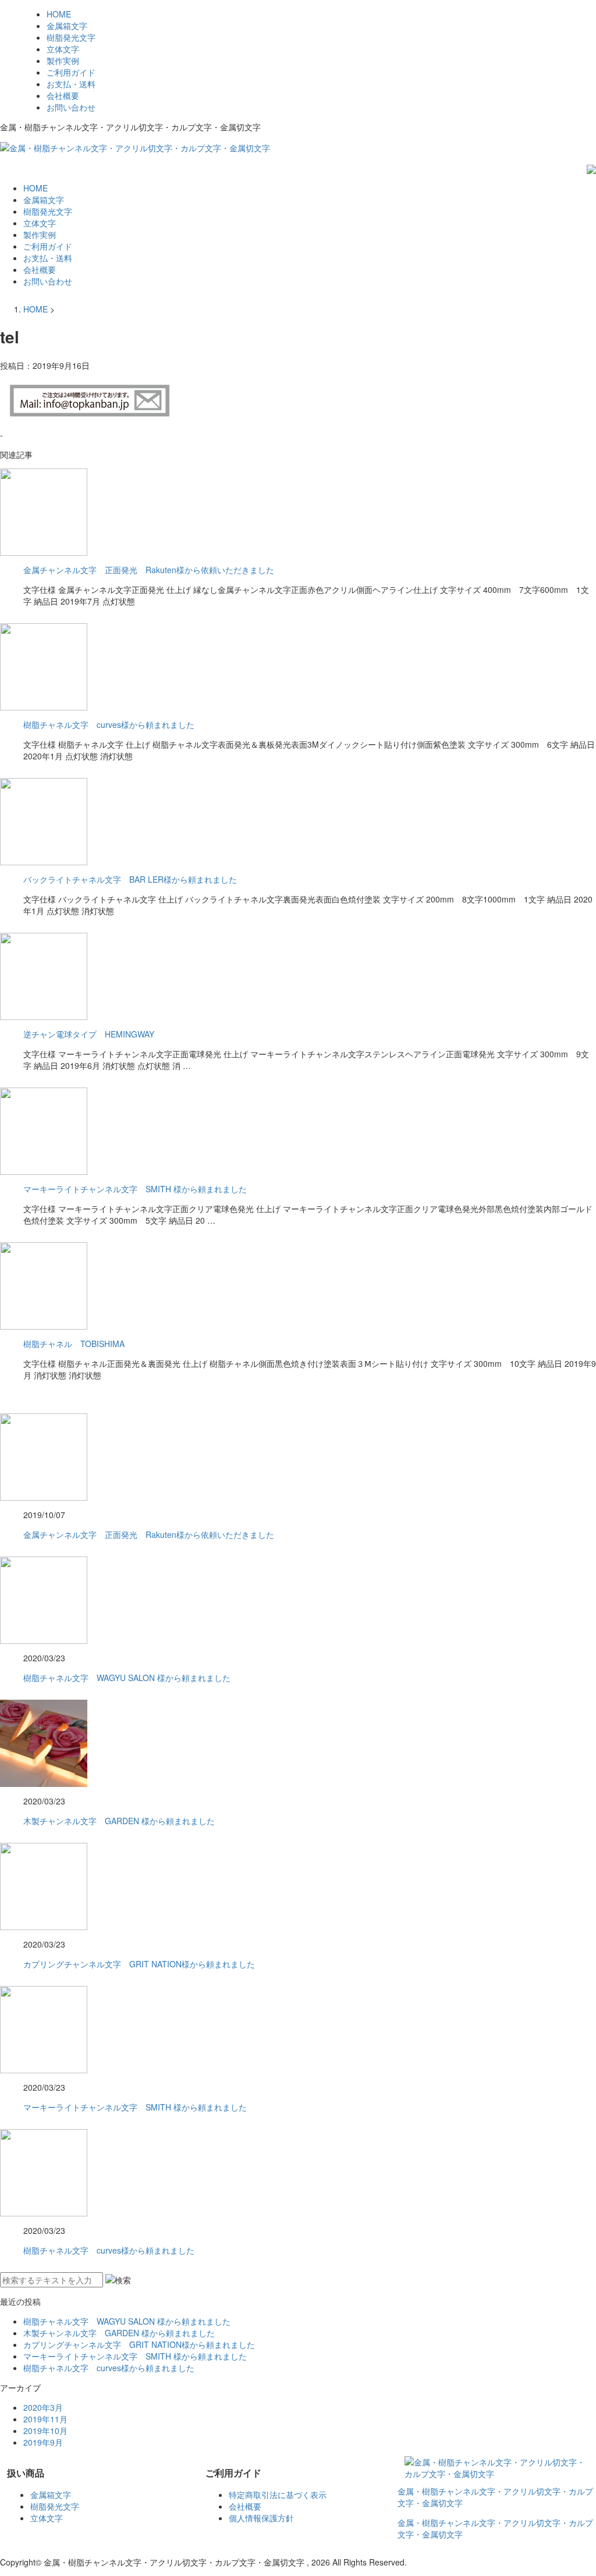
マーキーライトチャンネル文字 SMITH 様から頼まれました (135, 1189)
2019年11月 (45, 2419)
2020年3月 (43, 2407)
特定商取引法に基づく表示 (278, 2495)
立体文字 (63, 49)
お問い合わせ (71, 107)
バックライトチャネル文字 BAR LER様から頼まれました (130, 879)
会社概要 (63, 95)
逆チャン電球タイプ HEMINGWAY (89, 1034)
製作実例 (63, 61)
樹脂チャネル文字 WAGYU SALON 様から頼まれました (127, 1678)
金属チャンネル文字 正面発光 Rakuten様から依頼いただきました (149, 570)
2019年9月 (43, 2442)
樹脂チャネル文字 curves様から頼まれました (109, 724)
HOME (59, 14)
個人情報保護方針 (261, 2518)
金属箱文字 (67, 26)
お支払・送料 (71, 84)
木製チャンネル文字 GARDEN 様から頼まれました (119, 1821)
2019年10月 (45, 2431)
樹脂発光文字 (71, 37)
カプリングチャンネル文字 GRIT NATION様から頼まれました (139, 1964)
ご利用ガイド (71, 72)
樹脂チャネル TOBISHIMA (74, 1344)
